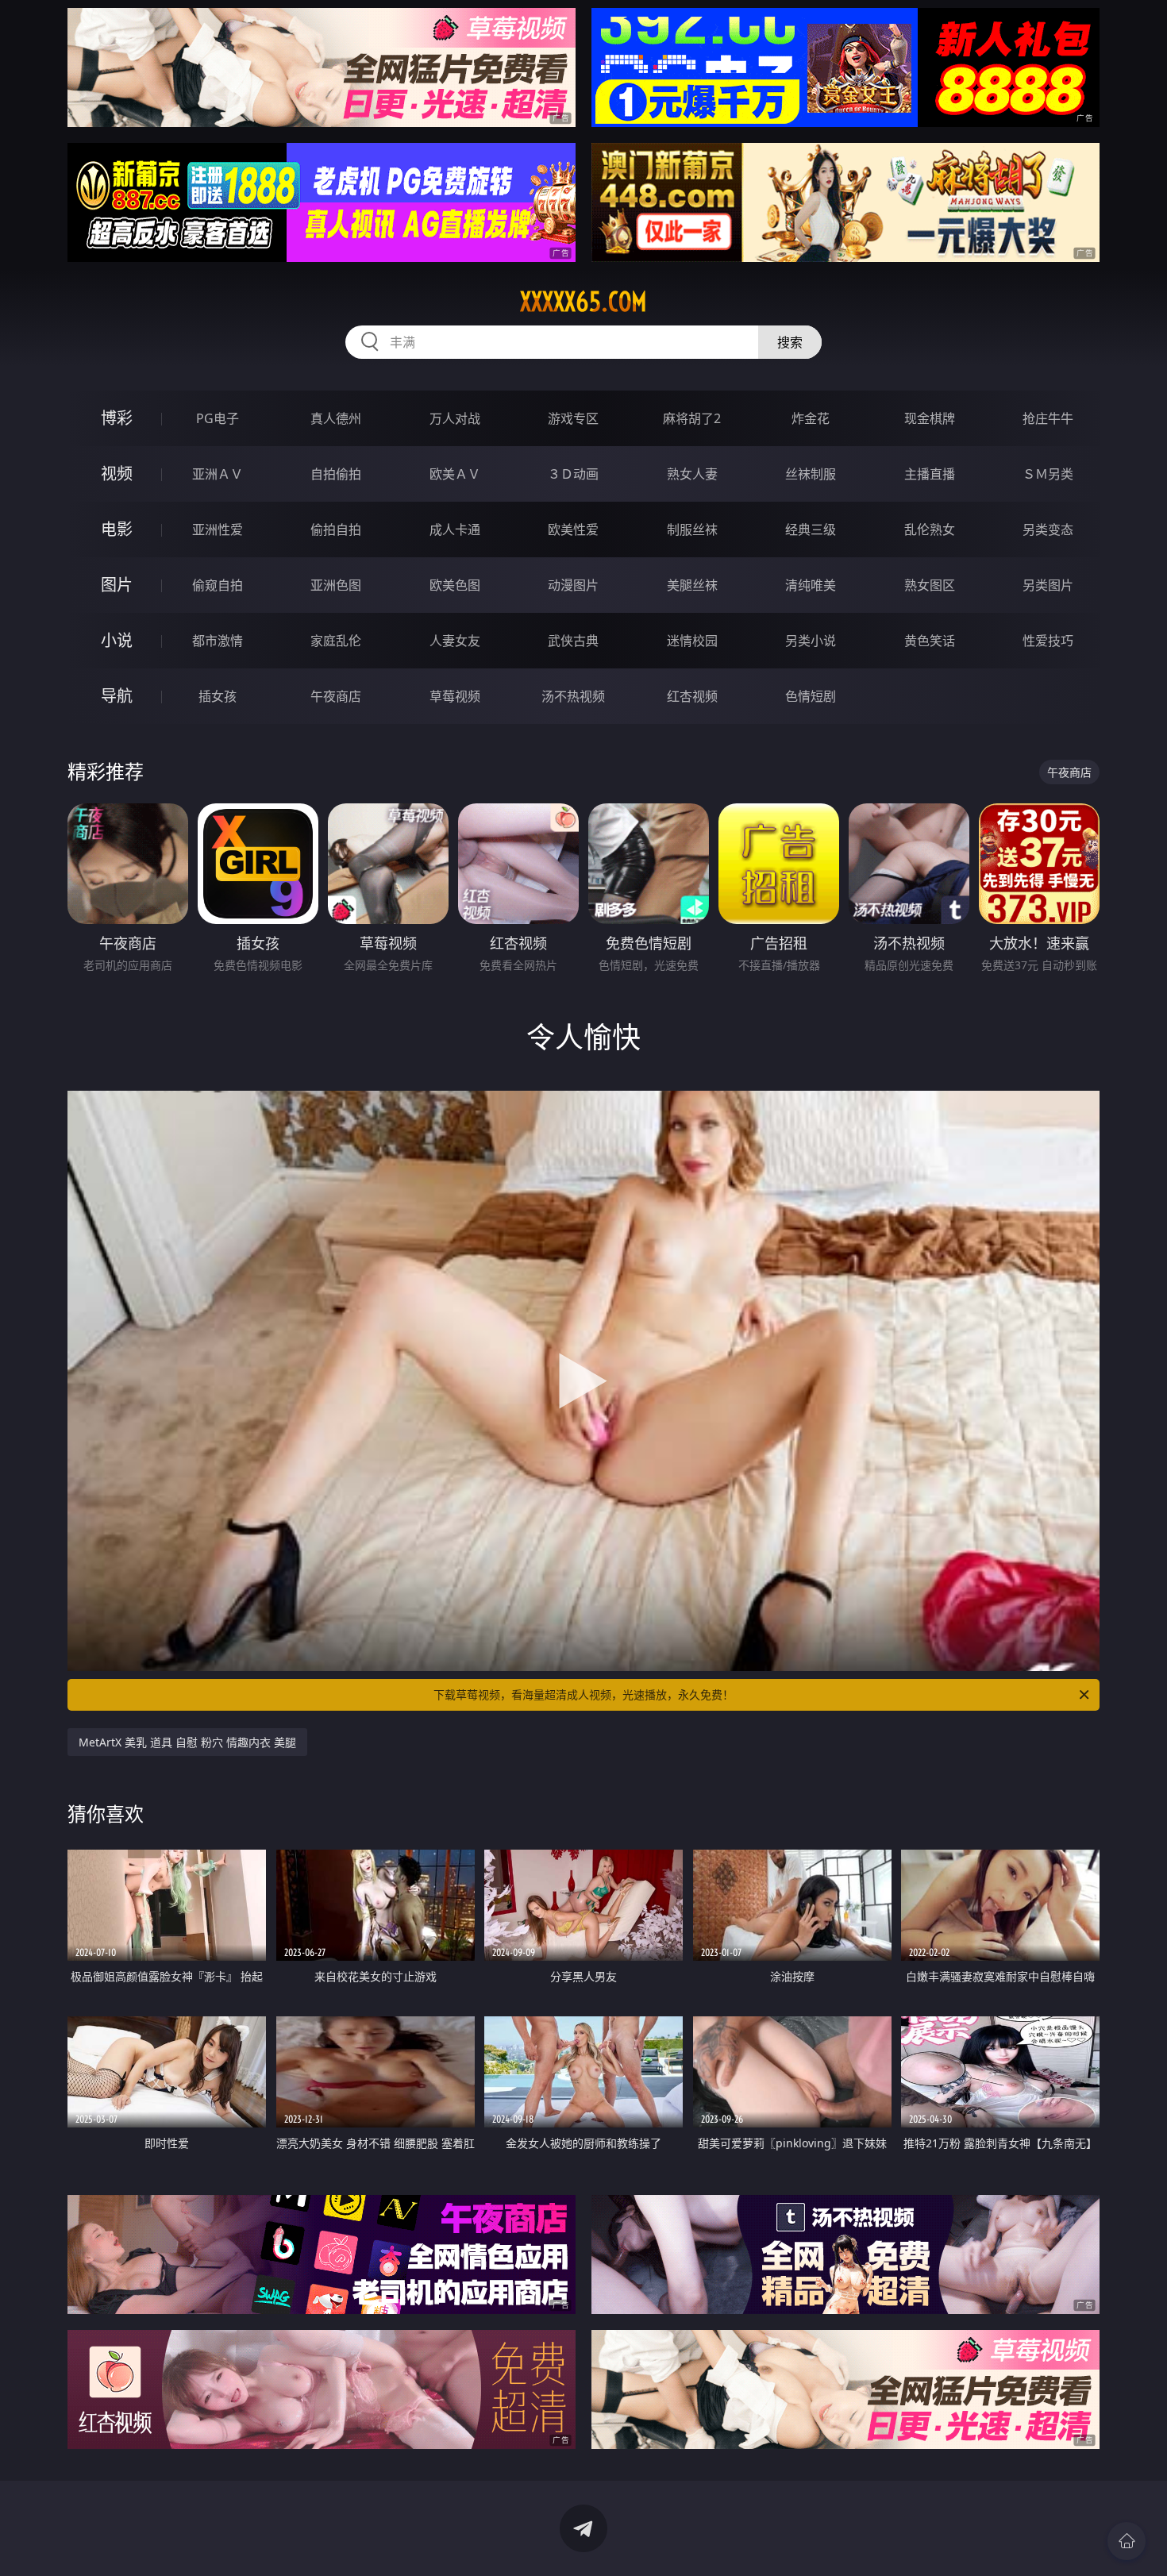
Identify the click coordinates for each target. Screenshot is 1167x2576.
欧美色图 (455, 585)
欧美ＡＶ (455, 474)
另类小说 (811, 641)
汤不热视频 (573, 696)
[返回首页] (1127, 2541)
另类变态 (1048, 529)
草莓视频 (455, 696)
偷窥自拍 (218, 585)
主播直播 (930, 474)
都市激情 (218, 641)
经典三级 (811, 529)
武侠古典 (573, 641)
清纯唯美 (811, 585)
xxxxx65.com (583, 302)
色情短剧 (811, 696)
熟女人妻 (692, 474)
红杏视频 (692, 696)
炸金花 (811, 418)
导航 (117, 696)
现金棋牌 (930, 418)
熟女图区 (930, 585)
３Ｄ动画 (573, 474)
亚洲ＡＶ (218, 474)
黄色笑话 (930, 641)
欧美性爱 (573, 529)
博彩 (117, 418)
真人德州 (336, 418)
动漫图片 (573, 585)
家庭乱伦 (336, 641)
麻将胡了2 (692, 418)
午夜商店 (336, 696)
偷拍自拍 (336, 529)
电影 (117, 529)
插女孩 (218, 696)
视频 (117, 474)
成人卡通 (455, 529)
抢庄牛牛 (1048, 418)
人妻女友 (455, 641)
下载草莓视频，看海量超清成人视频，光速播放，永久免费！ (583, 1694)
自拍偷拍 (336, 474)
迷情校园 (692, 641)
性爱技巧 (1048, 641)
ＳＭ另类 (1048, 474)
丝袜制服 (811, 474)
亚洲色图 (336, 585)
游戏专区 (573, 418)
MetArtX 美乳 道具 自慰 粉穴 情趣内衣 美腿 (187, 1742)
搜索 (790, 342)
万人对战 (455, 418)
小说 (117, 640)
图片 (117, 585)
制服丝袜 (692, 529)
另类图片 (1048, 585)
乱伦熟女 (930, 529)
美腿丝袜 (692, 585)
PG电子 (218, 418)
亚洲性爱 (218, 529)
